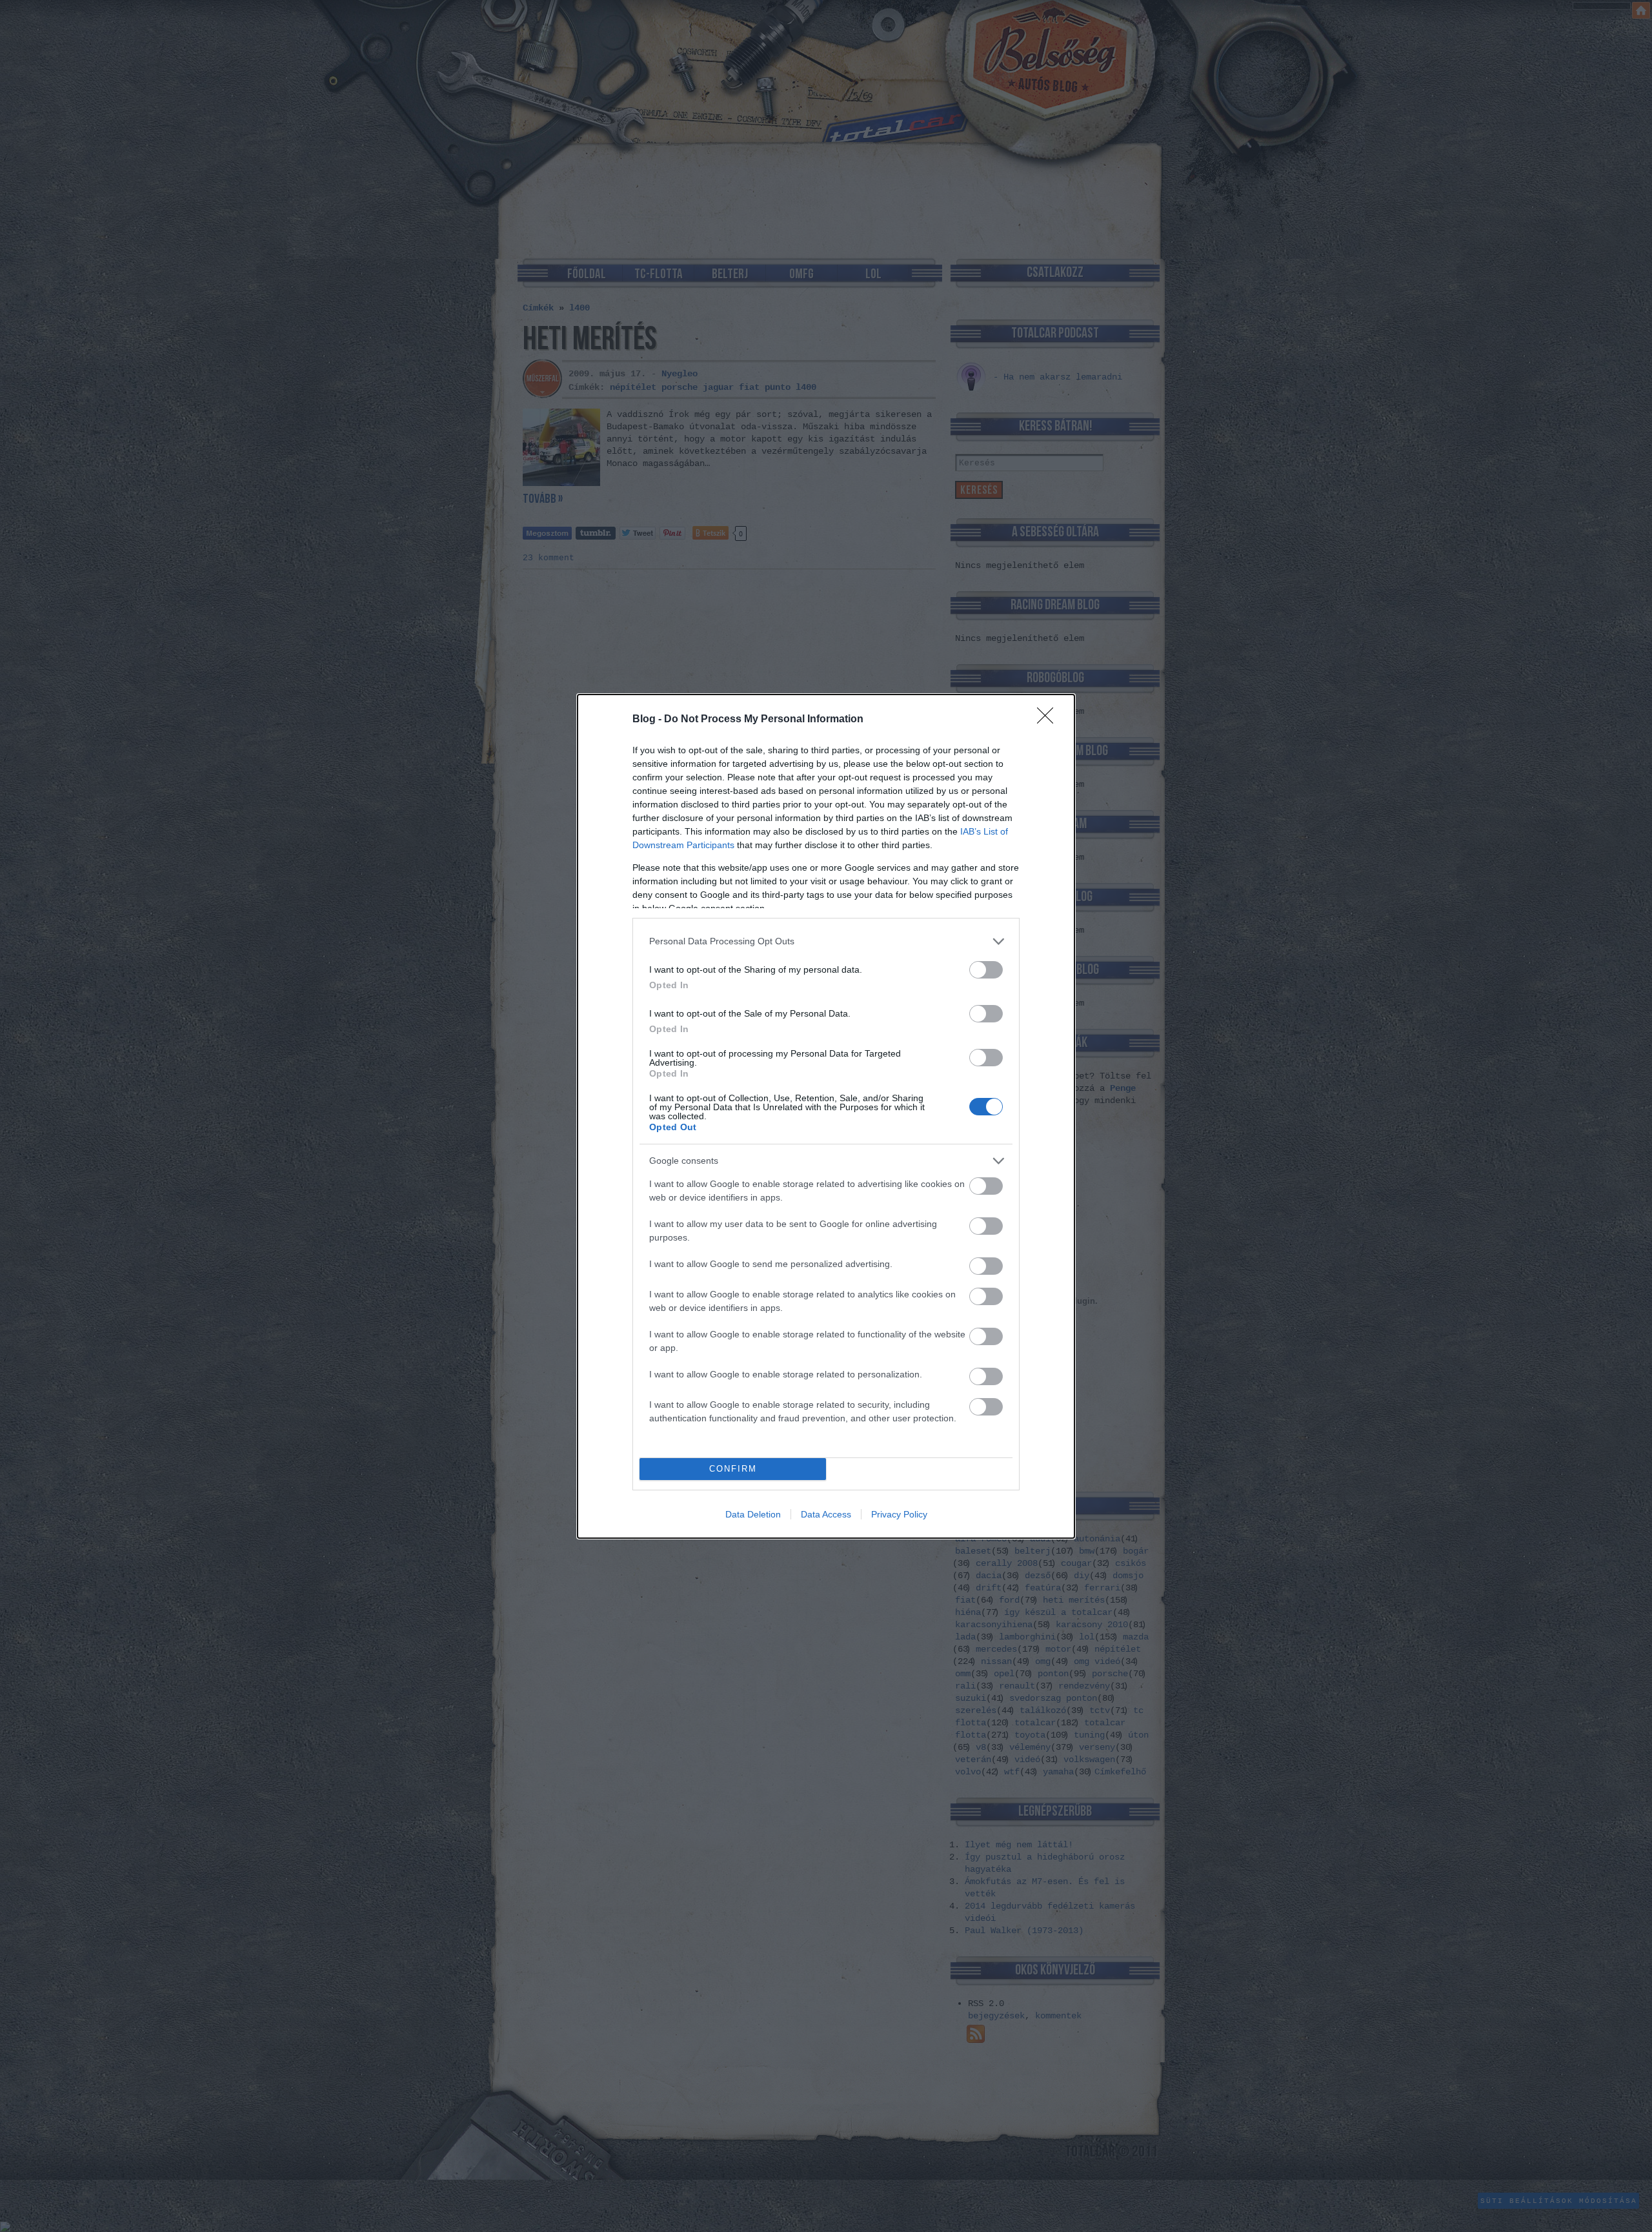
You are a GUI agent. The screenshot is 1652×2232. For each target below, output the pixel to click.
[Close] (1049, 720)
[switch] (986, 970)
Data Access (826, 1514)
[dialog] (826, 1116)
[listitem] (826, 941)
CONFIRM (733, 1469)
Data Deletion (753, 1514)
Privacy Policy (899, 1514)
